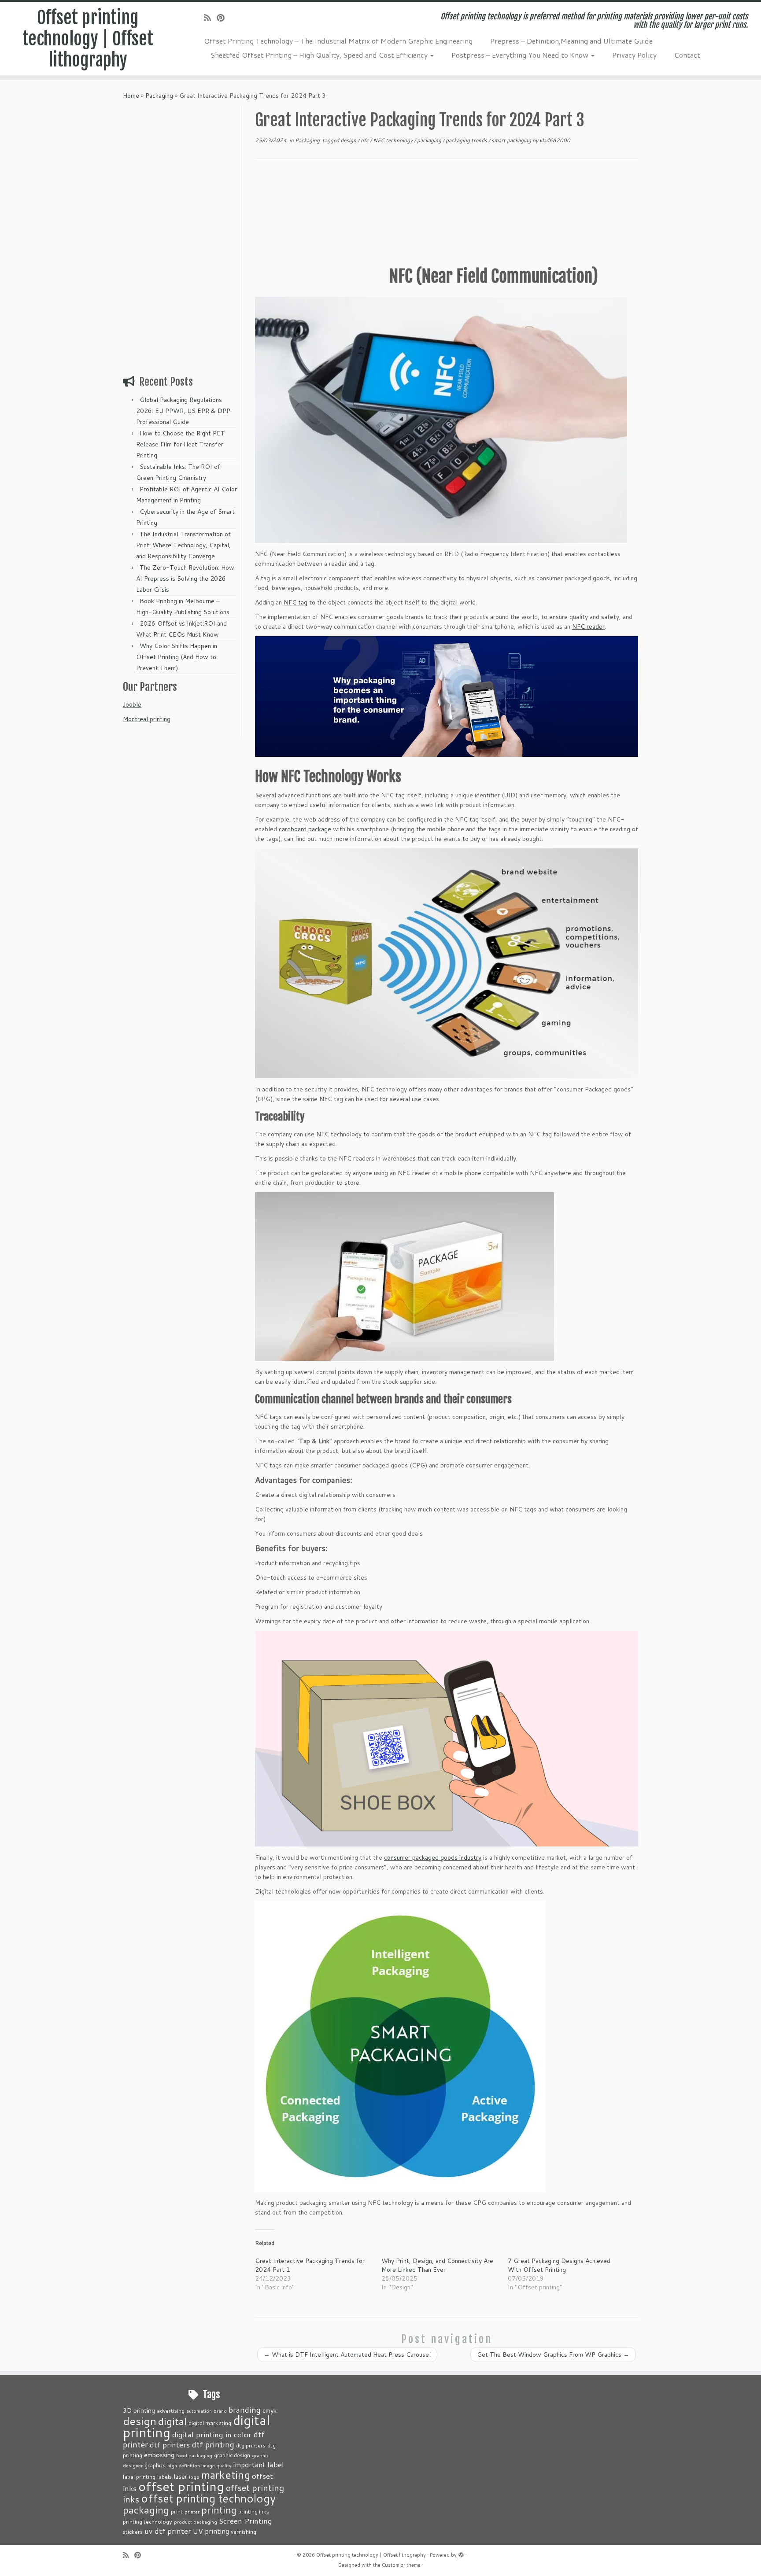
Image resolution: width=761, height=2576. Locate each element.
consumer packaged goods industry (433, 1857)
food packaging (194, 2455)
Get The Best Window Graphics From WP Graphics (553, 2355)
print (177, 2511)
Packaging (159, 96)
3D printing (139, 2410)
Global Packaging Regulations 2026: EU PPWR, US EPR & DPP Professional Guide (183, 411)
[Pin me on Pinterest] (223, 18)
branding (245, 2410)
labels (164, 2476)
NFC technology (393, 140)
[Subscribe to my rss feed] (210, 18)
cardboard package (305, 829)
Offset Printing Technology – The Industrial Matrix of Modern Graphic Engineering (338, 41)
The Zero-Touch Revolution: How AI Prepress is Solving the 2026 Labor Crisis (185, 579)
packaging (430, 140)
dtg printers (251, 2445)
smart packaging (512, 140)
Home (131, 96)
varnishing (244, 2532)
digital (172, 2421)
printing (219, 2510)
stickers (133, 2532)
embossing (159, 2455)
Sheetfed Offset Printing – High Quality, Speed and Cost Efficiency (320, 55)
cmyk (270, 2410)
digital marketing (210, 2423)
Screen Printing (246, 2521)
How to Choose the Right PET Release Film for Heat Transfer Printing (181, 444)
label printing (139, 2476)
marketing (226, 2475)
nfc (365, 140)
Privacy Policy (634, 55)
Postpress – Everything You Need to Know (521, 55)
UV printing (211, 2531)
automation (199, 2411)
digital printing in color (212, 2434)
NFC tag (296, 602)
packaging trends (467, 140)
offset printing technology (208, 2498)
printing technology (148, 2521)
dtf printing (213, 2444)
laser (180, 2476)
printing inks (254, 2511)
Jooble (132, 704)
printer (192, 2512)
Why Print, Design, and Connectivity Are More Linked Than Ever (437, 2265)
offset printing (181, 2486)
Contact (687, 55)
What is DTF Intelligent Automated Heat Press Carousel (347, 2355)
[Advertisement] (181, 237)
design (349, 140)
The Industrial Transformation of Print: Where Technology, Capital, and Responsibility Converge (183, 545)
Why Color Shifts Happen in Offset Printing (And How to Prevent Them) (177, 657)
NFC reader (588, 626)
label (276, 2464)
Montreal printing (147, 719)
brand (220, 2411)
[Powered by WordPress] (461, 2553)
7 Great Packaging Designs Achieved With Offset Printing (559, 2265)
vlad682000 (555, 140)
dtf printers (170, 2444)
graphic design (232, 2455)
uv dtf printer (168, 2531)
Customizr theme (401, 2565)
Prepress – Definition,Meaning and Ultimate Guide (571, 41)
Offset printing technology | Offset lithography (88, 39)
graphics (155, 2465)
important (249, 2465)
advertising (171, 2410)
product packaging (196, 2522)
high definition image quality (199, 2465)
